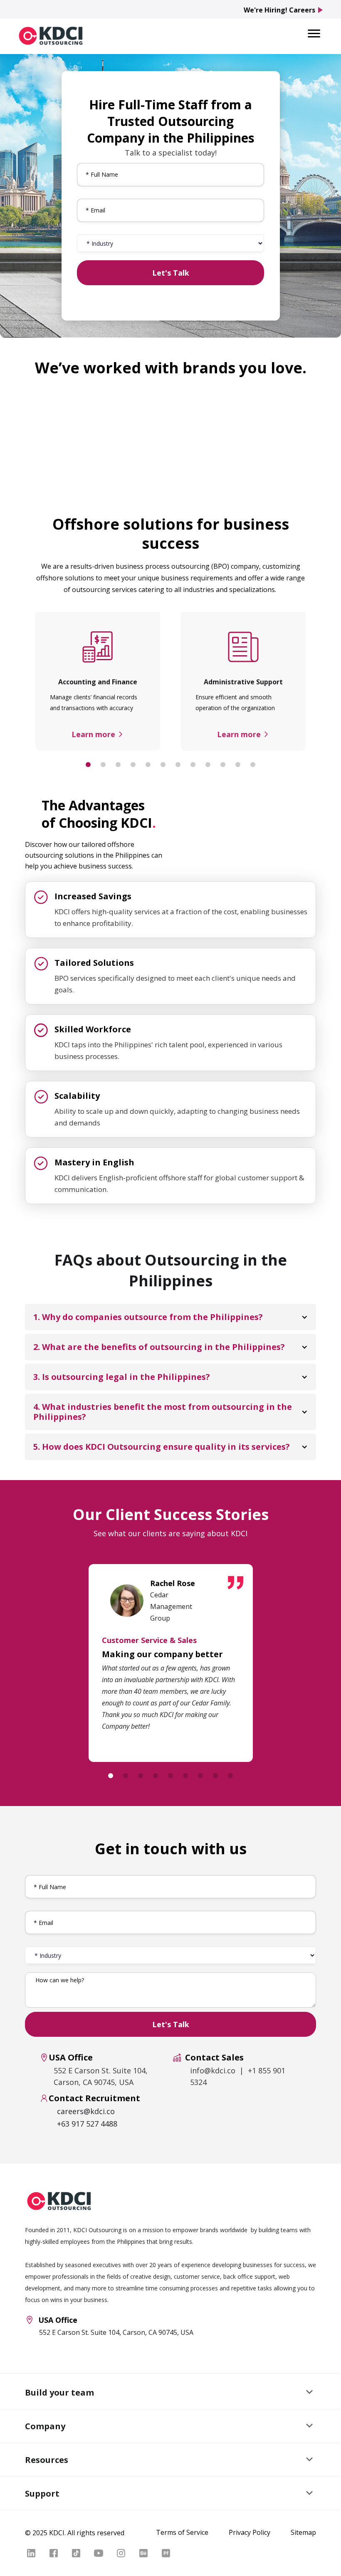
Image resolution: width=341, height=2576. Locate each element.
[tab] (88, 765)
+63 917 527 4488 (87, 2124)
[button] (314, 33)
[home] (51, 35)
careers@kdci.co (86, 2111)
